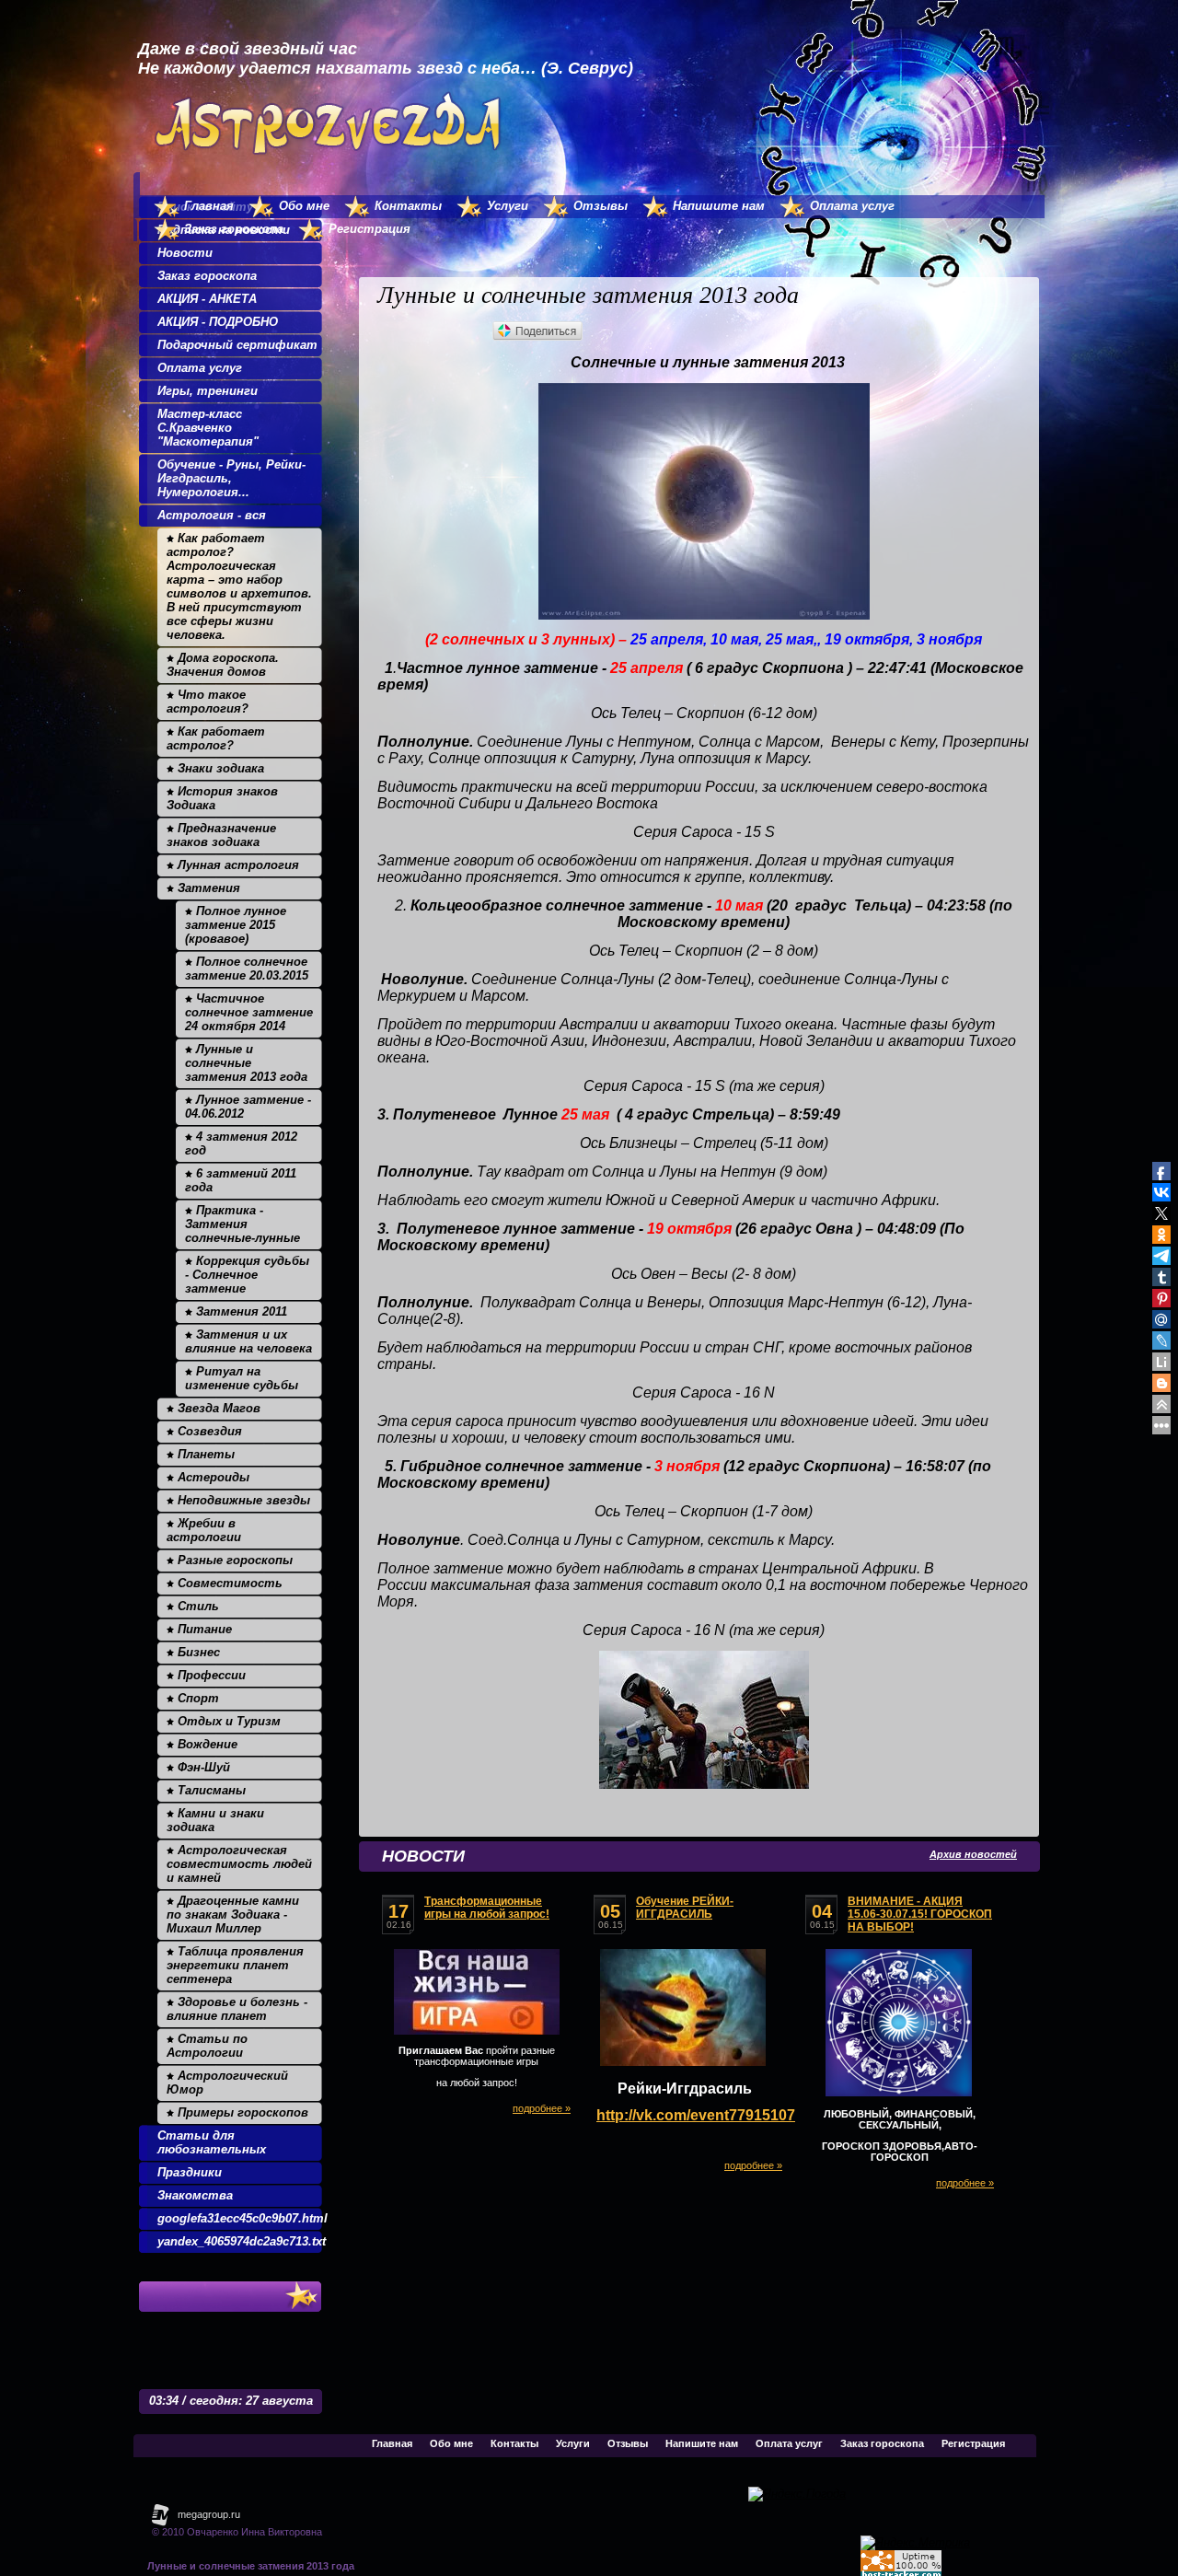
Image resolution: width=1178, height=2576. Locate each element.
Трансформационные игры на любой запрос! (487, 1908)
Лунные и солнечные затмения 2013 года (251, 2566)
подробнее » (542, 2108)
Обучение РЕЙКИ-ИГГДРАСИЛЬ (685, 1908)
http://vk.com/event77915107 (696, 2115)
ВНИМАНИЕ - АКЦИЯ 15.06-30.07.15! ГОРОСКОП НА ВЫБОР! (920, 1914)
